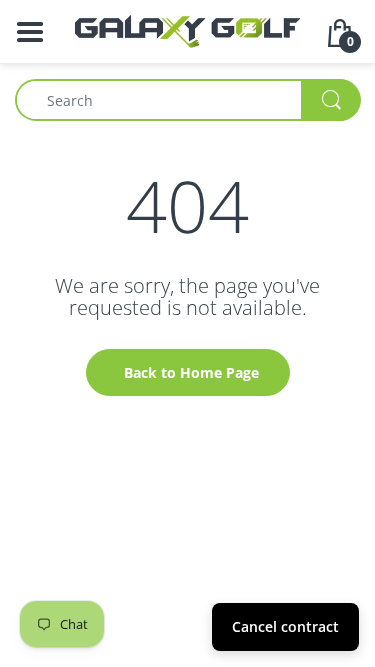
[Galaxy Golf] (187, 29)
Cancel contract (285, 626)
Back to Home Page (191, 372)
